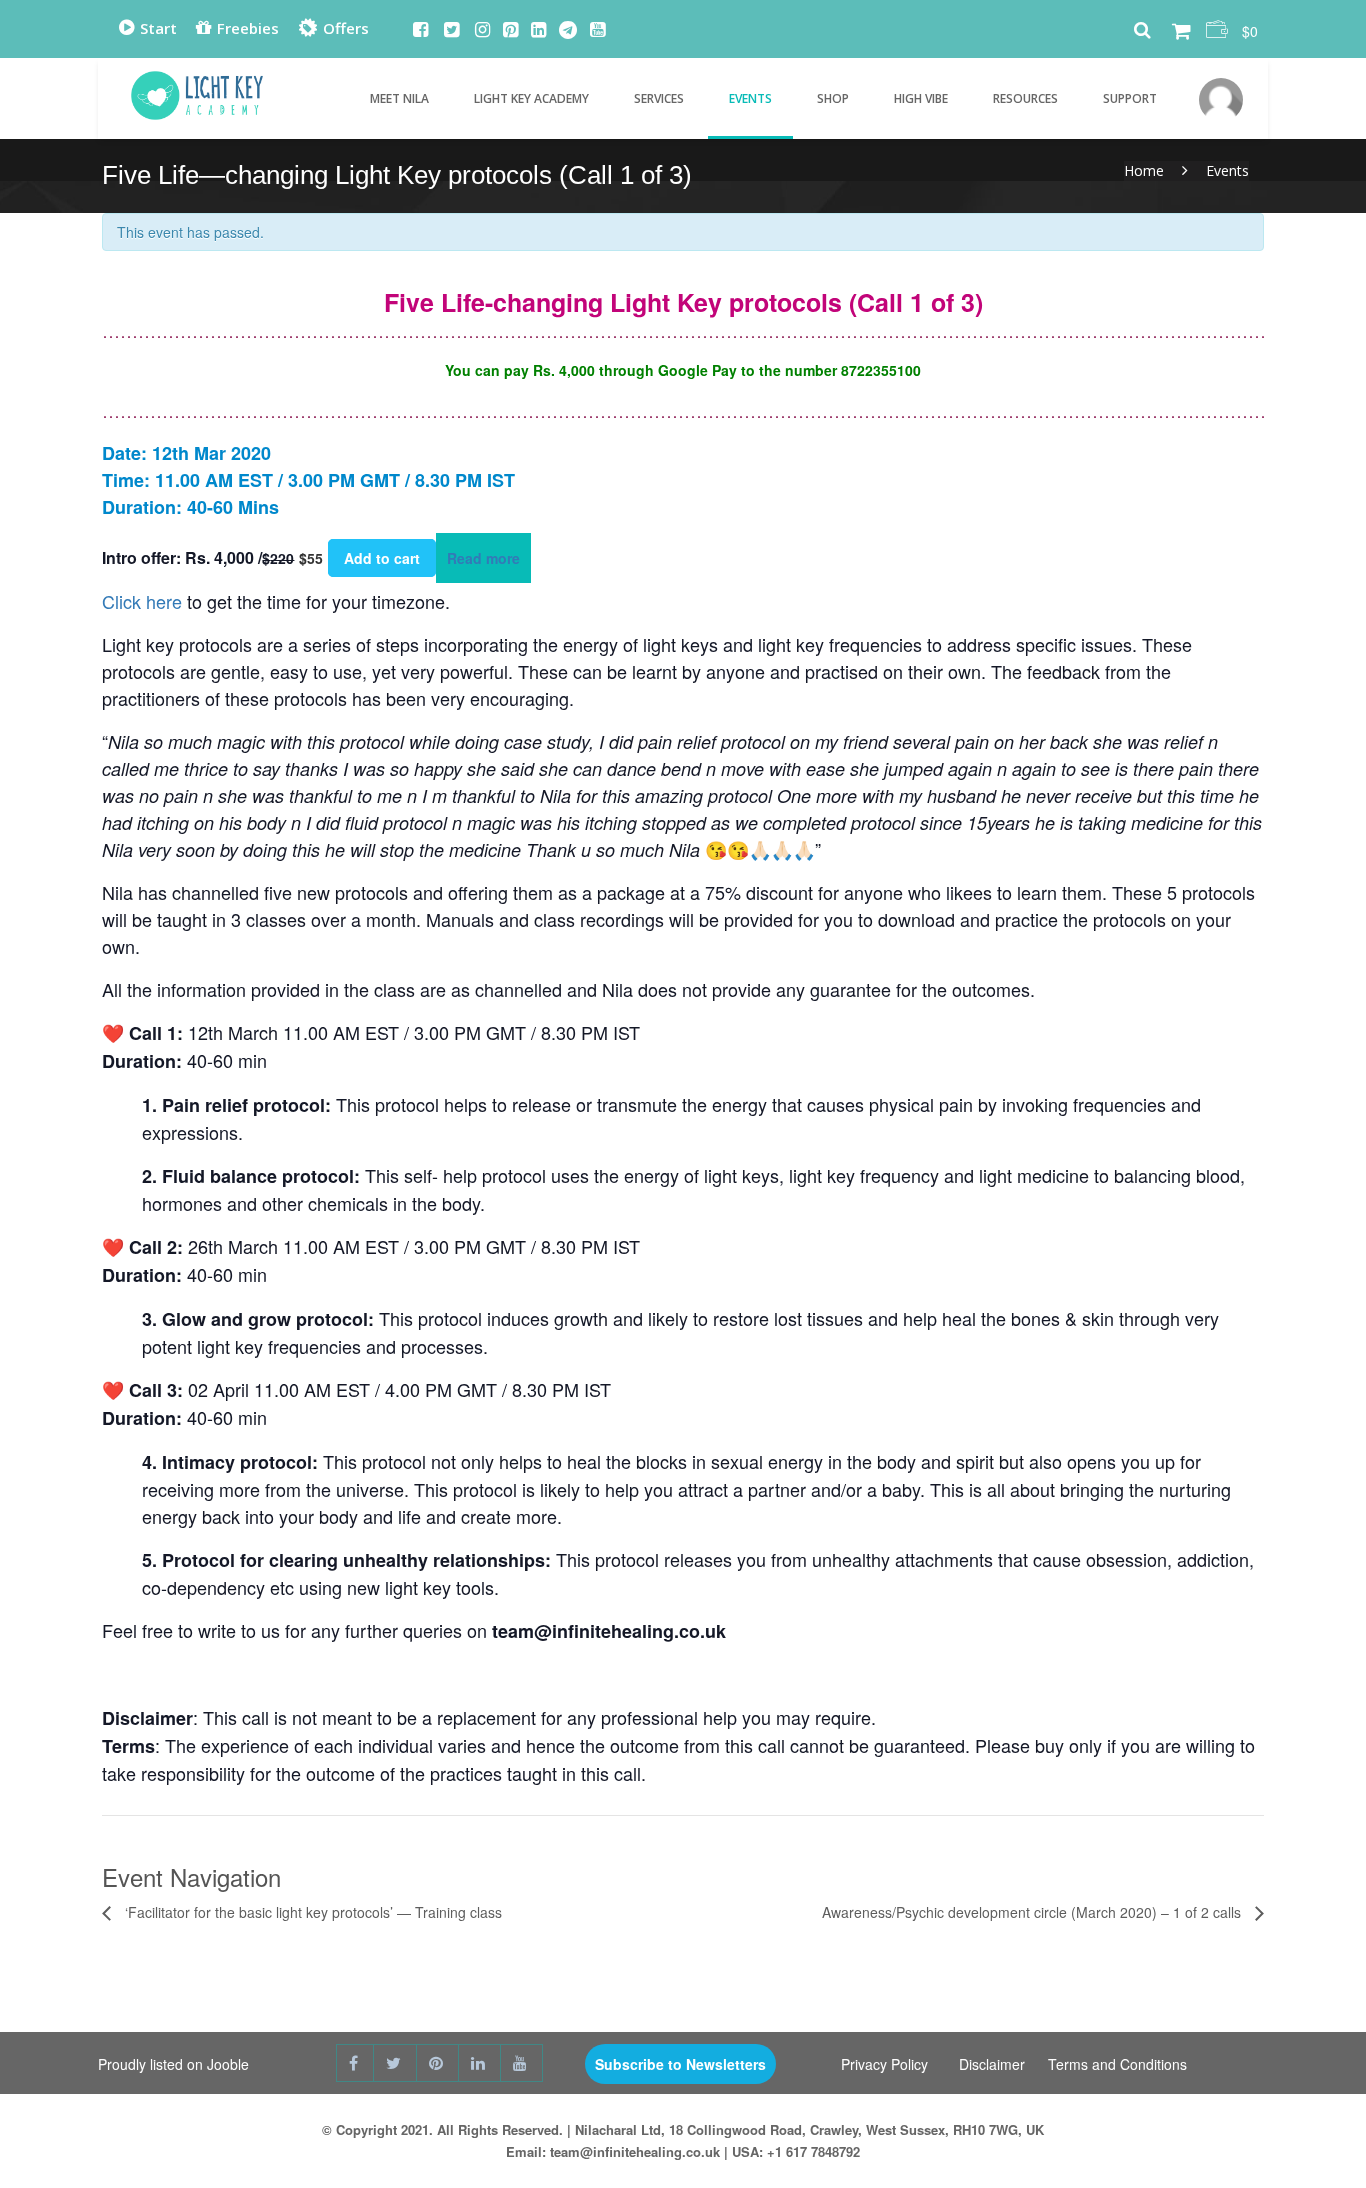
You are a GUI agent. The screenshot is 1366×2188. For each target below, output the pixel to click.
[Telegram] (568, 31)
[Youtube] (597, 31)
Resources (1025, 98)
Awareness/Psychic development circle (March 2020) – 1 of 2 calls (1033, 1912)
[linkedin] (480, 2063)
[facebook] (355, 2063)
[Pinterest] (510, 31)
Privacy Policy (884, 2064)
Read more (483, 558)
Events (750, 98)
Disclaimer (992, 2064)
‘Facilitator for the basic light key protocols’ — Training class (311, 1912)
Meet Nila (399, 98)
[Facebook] (420, 31)
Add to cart (382, 558)
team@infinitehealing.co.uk (635, 2151)
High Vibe (921, 98)
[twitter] (395, 2063)
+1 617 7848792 (813, 2151)
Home (1144, 170)
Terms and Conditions (1117, 2064)
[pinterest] (438, 2063)
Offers (344, 28)
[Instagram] (482, 31)
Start (156, 28)
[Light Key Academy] (197, 90)
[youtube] (522, 2063)
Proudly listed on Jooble (173, 2064)
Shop (833, 98)
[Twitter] (451, 31)
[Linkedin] (538, 31)
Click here (142, 601)
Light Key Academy (531, 98)
